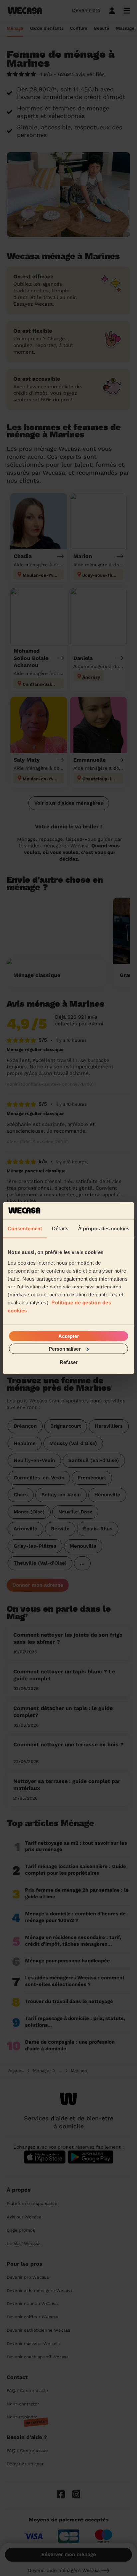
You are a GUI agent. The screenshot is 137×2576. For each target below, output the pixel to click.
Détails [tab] (60, 1229)
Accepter (69, 1336)
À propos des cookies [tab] (104, 1229)
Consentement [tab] (25, 1229)
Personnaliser (65, 1348)
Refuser (69, 1362)
